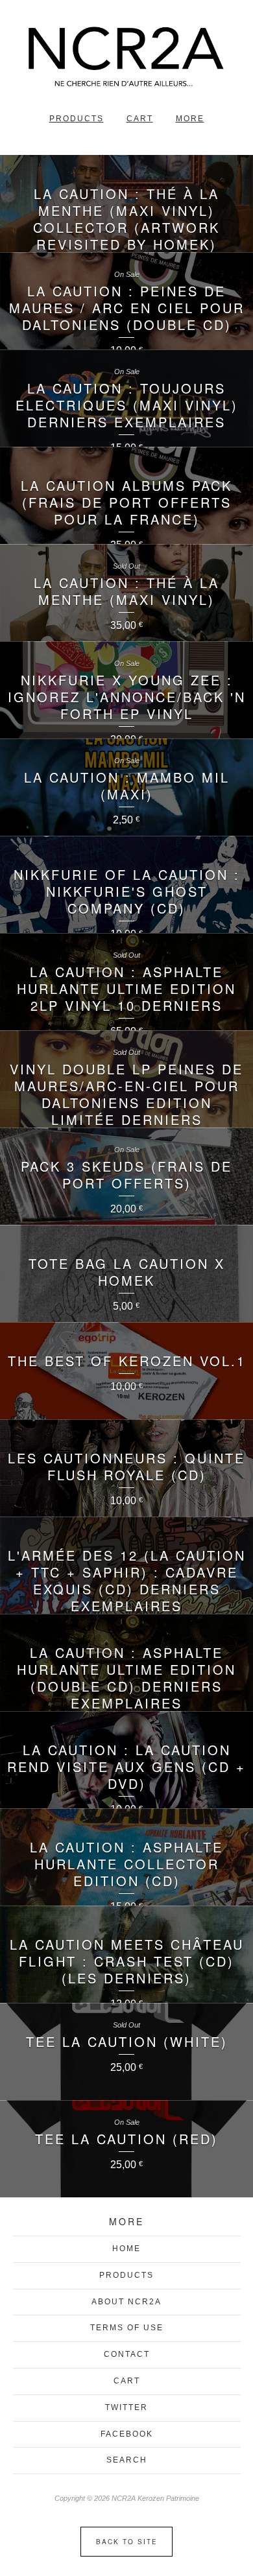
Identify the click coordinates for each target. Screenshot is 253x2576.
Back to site (127, 2542)
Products (77, 119)
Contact (127, 2354)
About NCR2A (126, 2302)
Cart (140, 119)
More (190, 119)
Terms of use (127, 2328)
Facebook (127, 2434)
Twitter (126, 2407)
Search (127, 2460)
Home (126, 2249)
